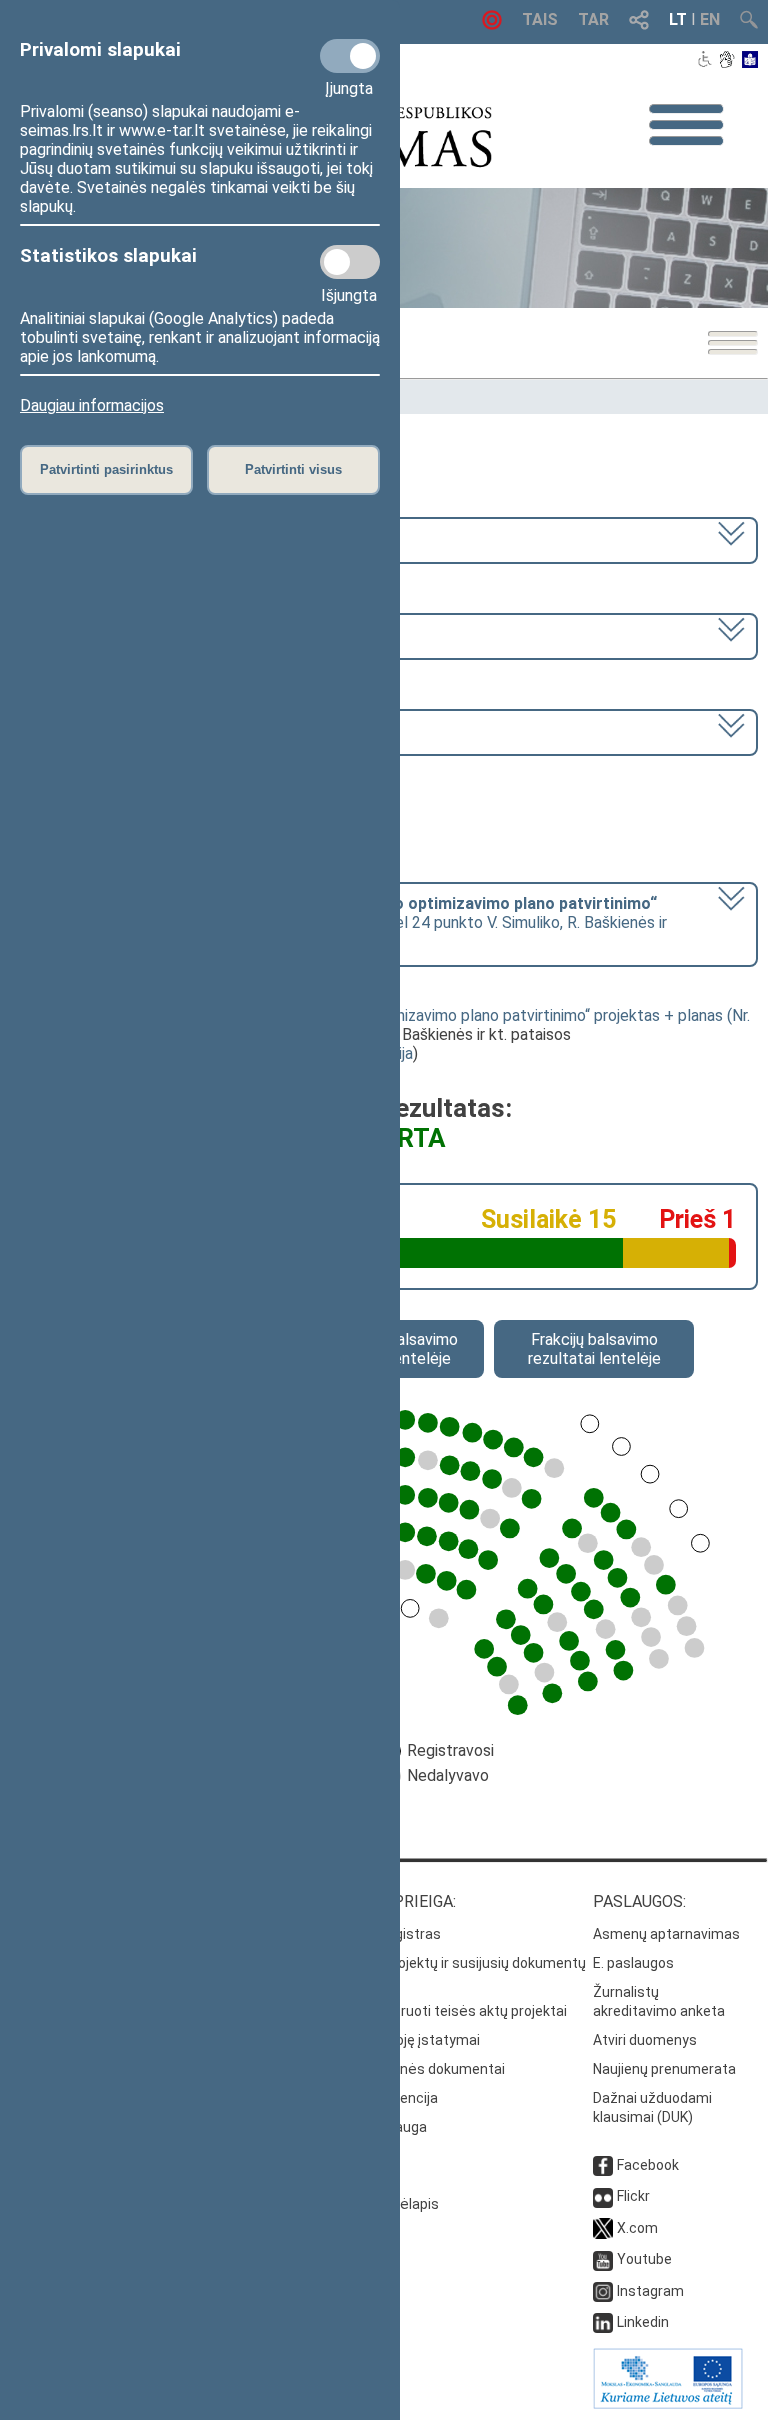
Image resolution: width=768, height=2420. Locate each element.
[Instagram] (603, 2291)
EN (710, 19)
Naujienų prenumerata (664, 2069)
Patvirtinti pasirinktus (106, 469)
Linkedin (643, 2322)
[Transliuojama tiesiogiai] (492, 24)
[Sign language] (726, 61)
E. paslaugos (633, 1963)
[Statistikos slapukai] (350, 262)
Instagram (650, 2291)
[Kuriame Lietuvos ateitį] (668, 2404)
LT (678, 19)
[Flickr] (603, 2196)
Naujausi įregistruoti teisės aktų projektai (434, 2011)
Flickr (633, 2196)
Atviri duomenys (645, 2040)
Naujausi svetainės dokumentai (403, 2069)
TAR (593, 19)
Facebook (648, 2165)
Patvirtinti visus (293, 469)
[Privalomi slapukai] (350, 56)
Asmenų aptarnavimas (666, 1934)
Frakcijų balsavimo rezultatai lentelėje (594, 1349)
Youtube (644, 2259)
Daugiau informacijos (92, 405)
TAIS (540, 19)
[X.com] (603, 2228)
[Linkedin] (603, 2322)
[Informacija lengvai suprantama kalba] (750, 61)
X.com (637, 2228)
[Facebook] (603, 2165)
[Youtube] (603, 2259)
